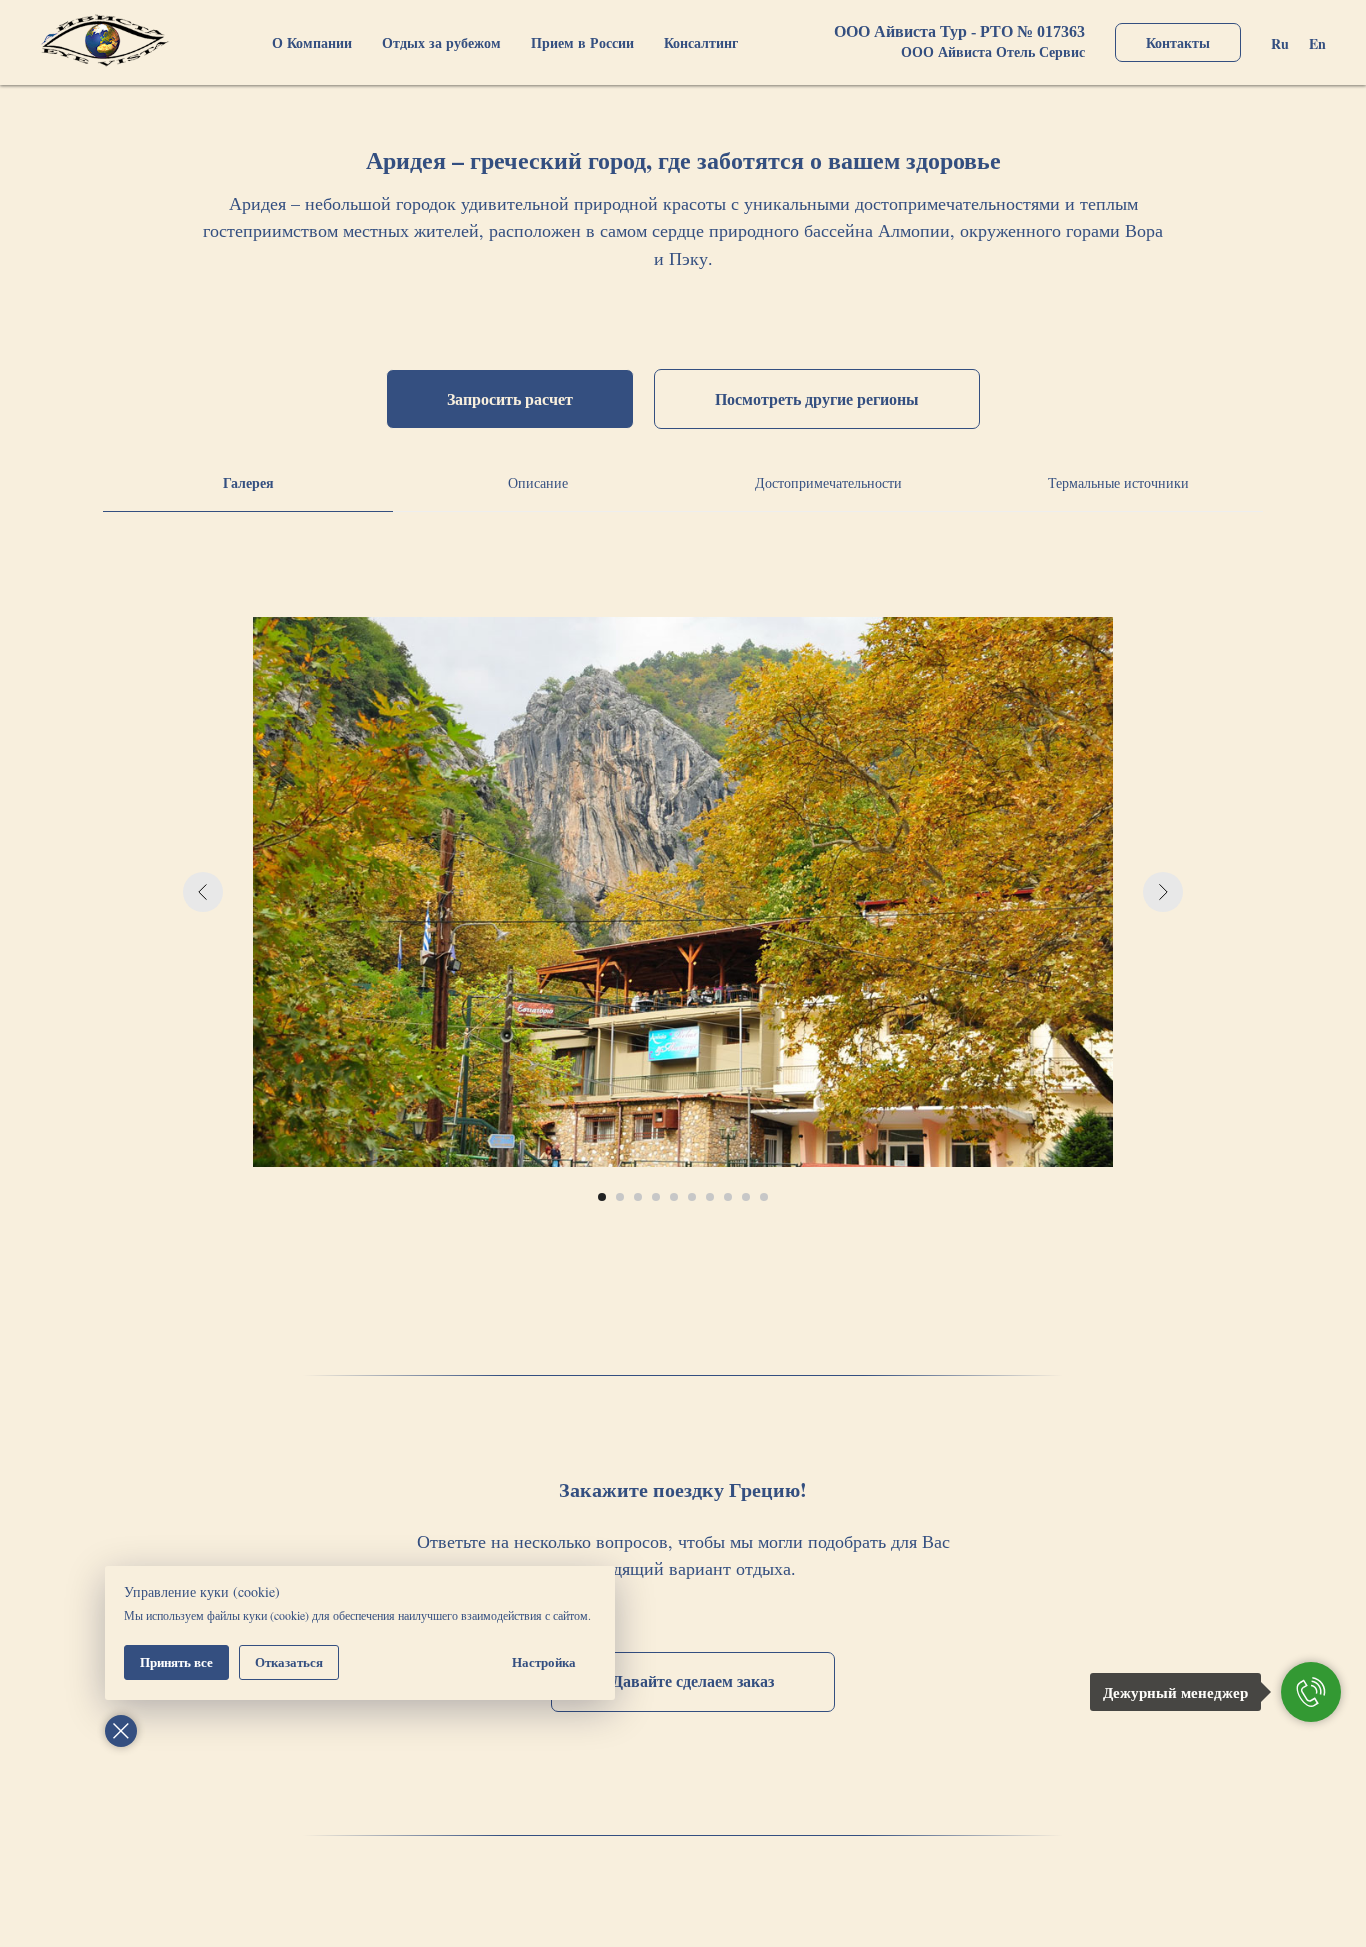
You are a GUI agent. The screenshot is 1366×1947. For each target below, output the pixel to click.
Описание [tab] (538, 483)
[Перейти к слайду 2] (620, 1197)
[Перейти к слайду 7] (710, 1197)
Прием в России (582, 42)
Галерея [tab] (248, 483)
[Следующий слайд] (1163, 892)
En (1317, 43)
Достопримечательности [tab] (828, 483)
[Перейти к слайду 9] (746, 1197)
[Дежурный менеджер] (1311, 1692)
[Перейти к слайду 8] (728, 1197)
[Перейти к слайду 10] (764, 1197)
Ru (1280, 43)
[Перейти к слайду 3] (638, 1197)
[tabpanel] (683, 922)
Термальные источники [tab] (1118, 483)
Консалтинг (701, 42)
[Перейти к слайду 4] (656, 1197)
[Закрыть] (121, 1731)
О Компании (312, 42)
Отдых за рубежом (441, 42)
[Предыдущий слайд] (203, 892)
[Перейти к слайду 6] (692, 1197)
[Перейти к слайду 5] (674, 1197)
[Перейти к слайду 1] (602, 1197)
